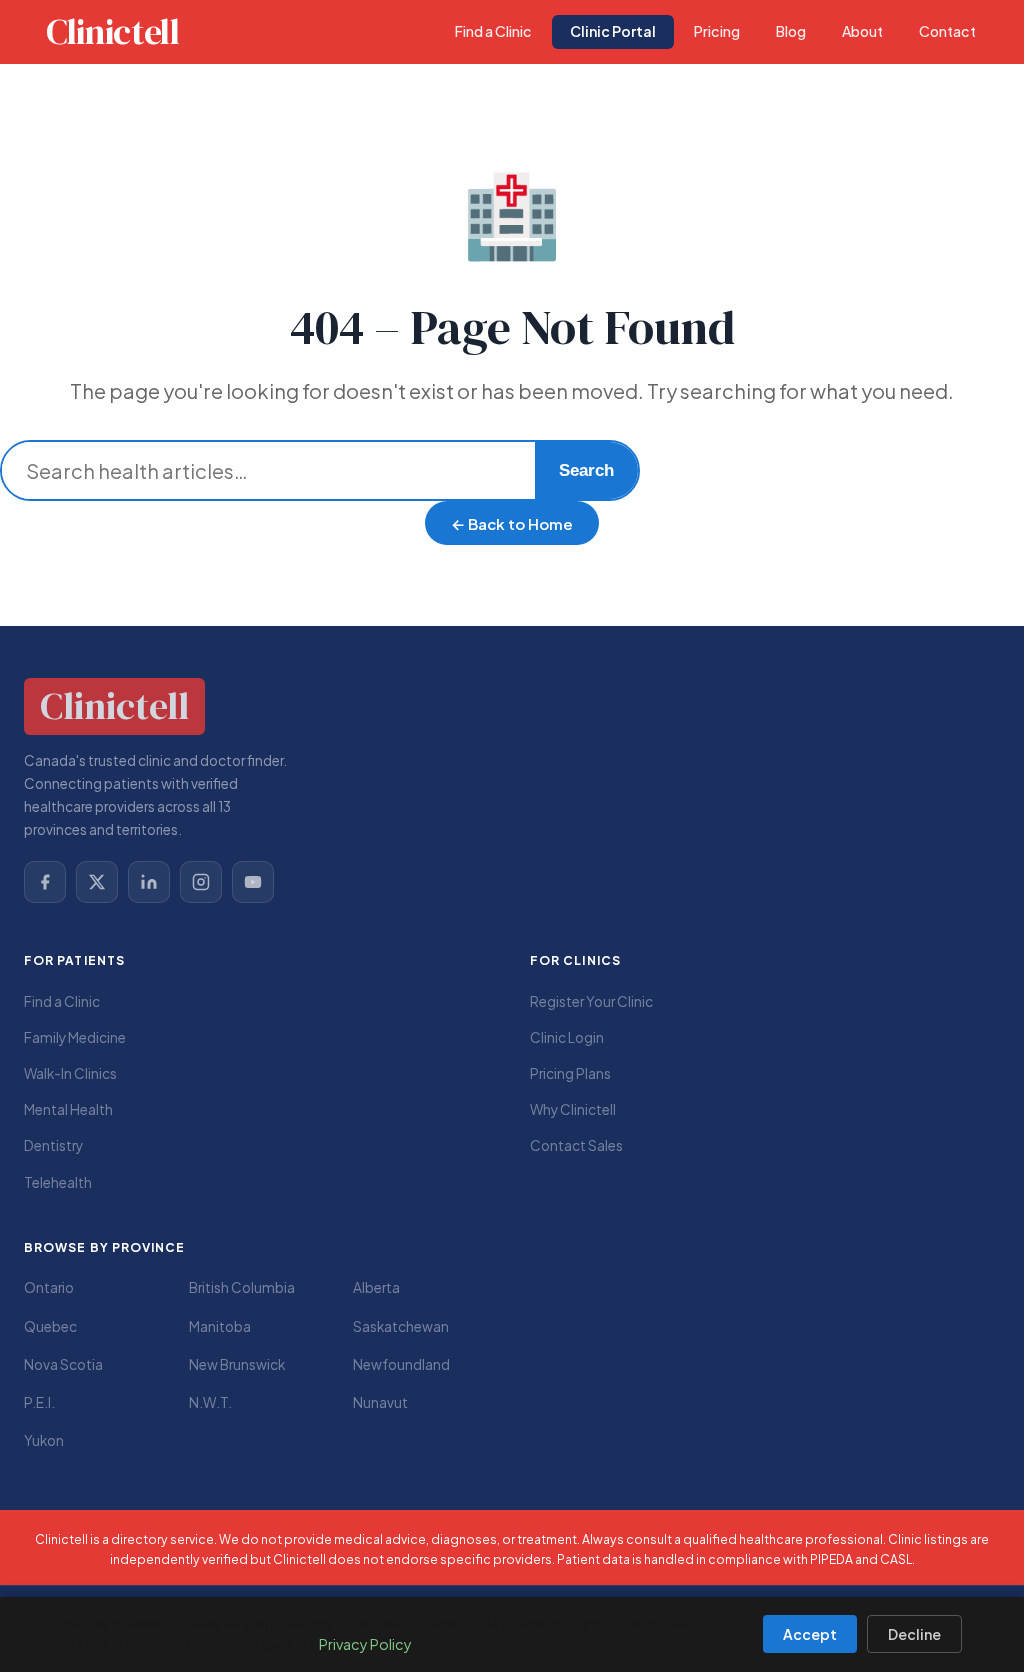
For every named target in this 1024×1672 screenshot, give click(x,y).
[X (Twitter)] (97, 882)
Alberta (376, 1287)
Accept (810, 1634)
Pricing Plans (570, 1073)
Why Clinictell (573, 1109)
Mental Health (68, 1109)
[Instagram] (201, 882)
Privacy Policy (365, 1644)
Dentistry (53, 1145)
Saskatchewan (401, 1326)
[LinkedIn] (149, 882)
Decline (914, 1634)
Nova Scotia (63, 1364)
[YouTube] (253, 882)
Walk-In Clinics (70, 1073)
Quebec (50, 1326)
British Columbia (242, 1287)
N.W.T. (210, 1402)
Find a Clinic (62, 1001)
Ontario (49, 1287)
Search (586, 470)
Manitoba (220, 1326)
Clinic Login (567, 1037)
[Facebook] (45, 882)
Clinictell (112, 32)
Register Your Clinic (591, 1001)
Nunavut (380, 1402)
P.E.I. (39, 1402)
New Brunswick (237, 1364)
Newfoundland (401, 1364)
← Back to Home (512, 523)
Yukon (44, 1440)
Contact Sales (576, 1145)
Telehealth (58, 1182)
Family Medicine (75, 1037)
